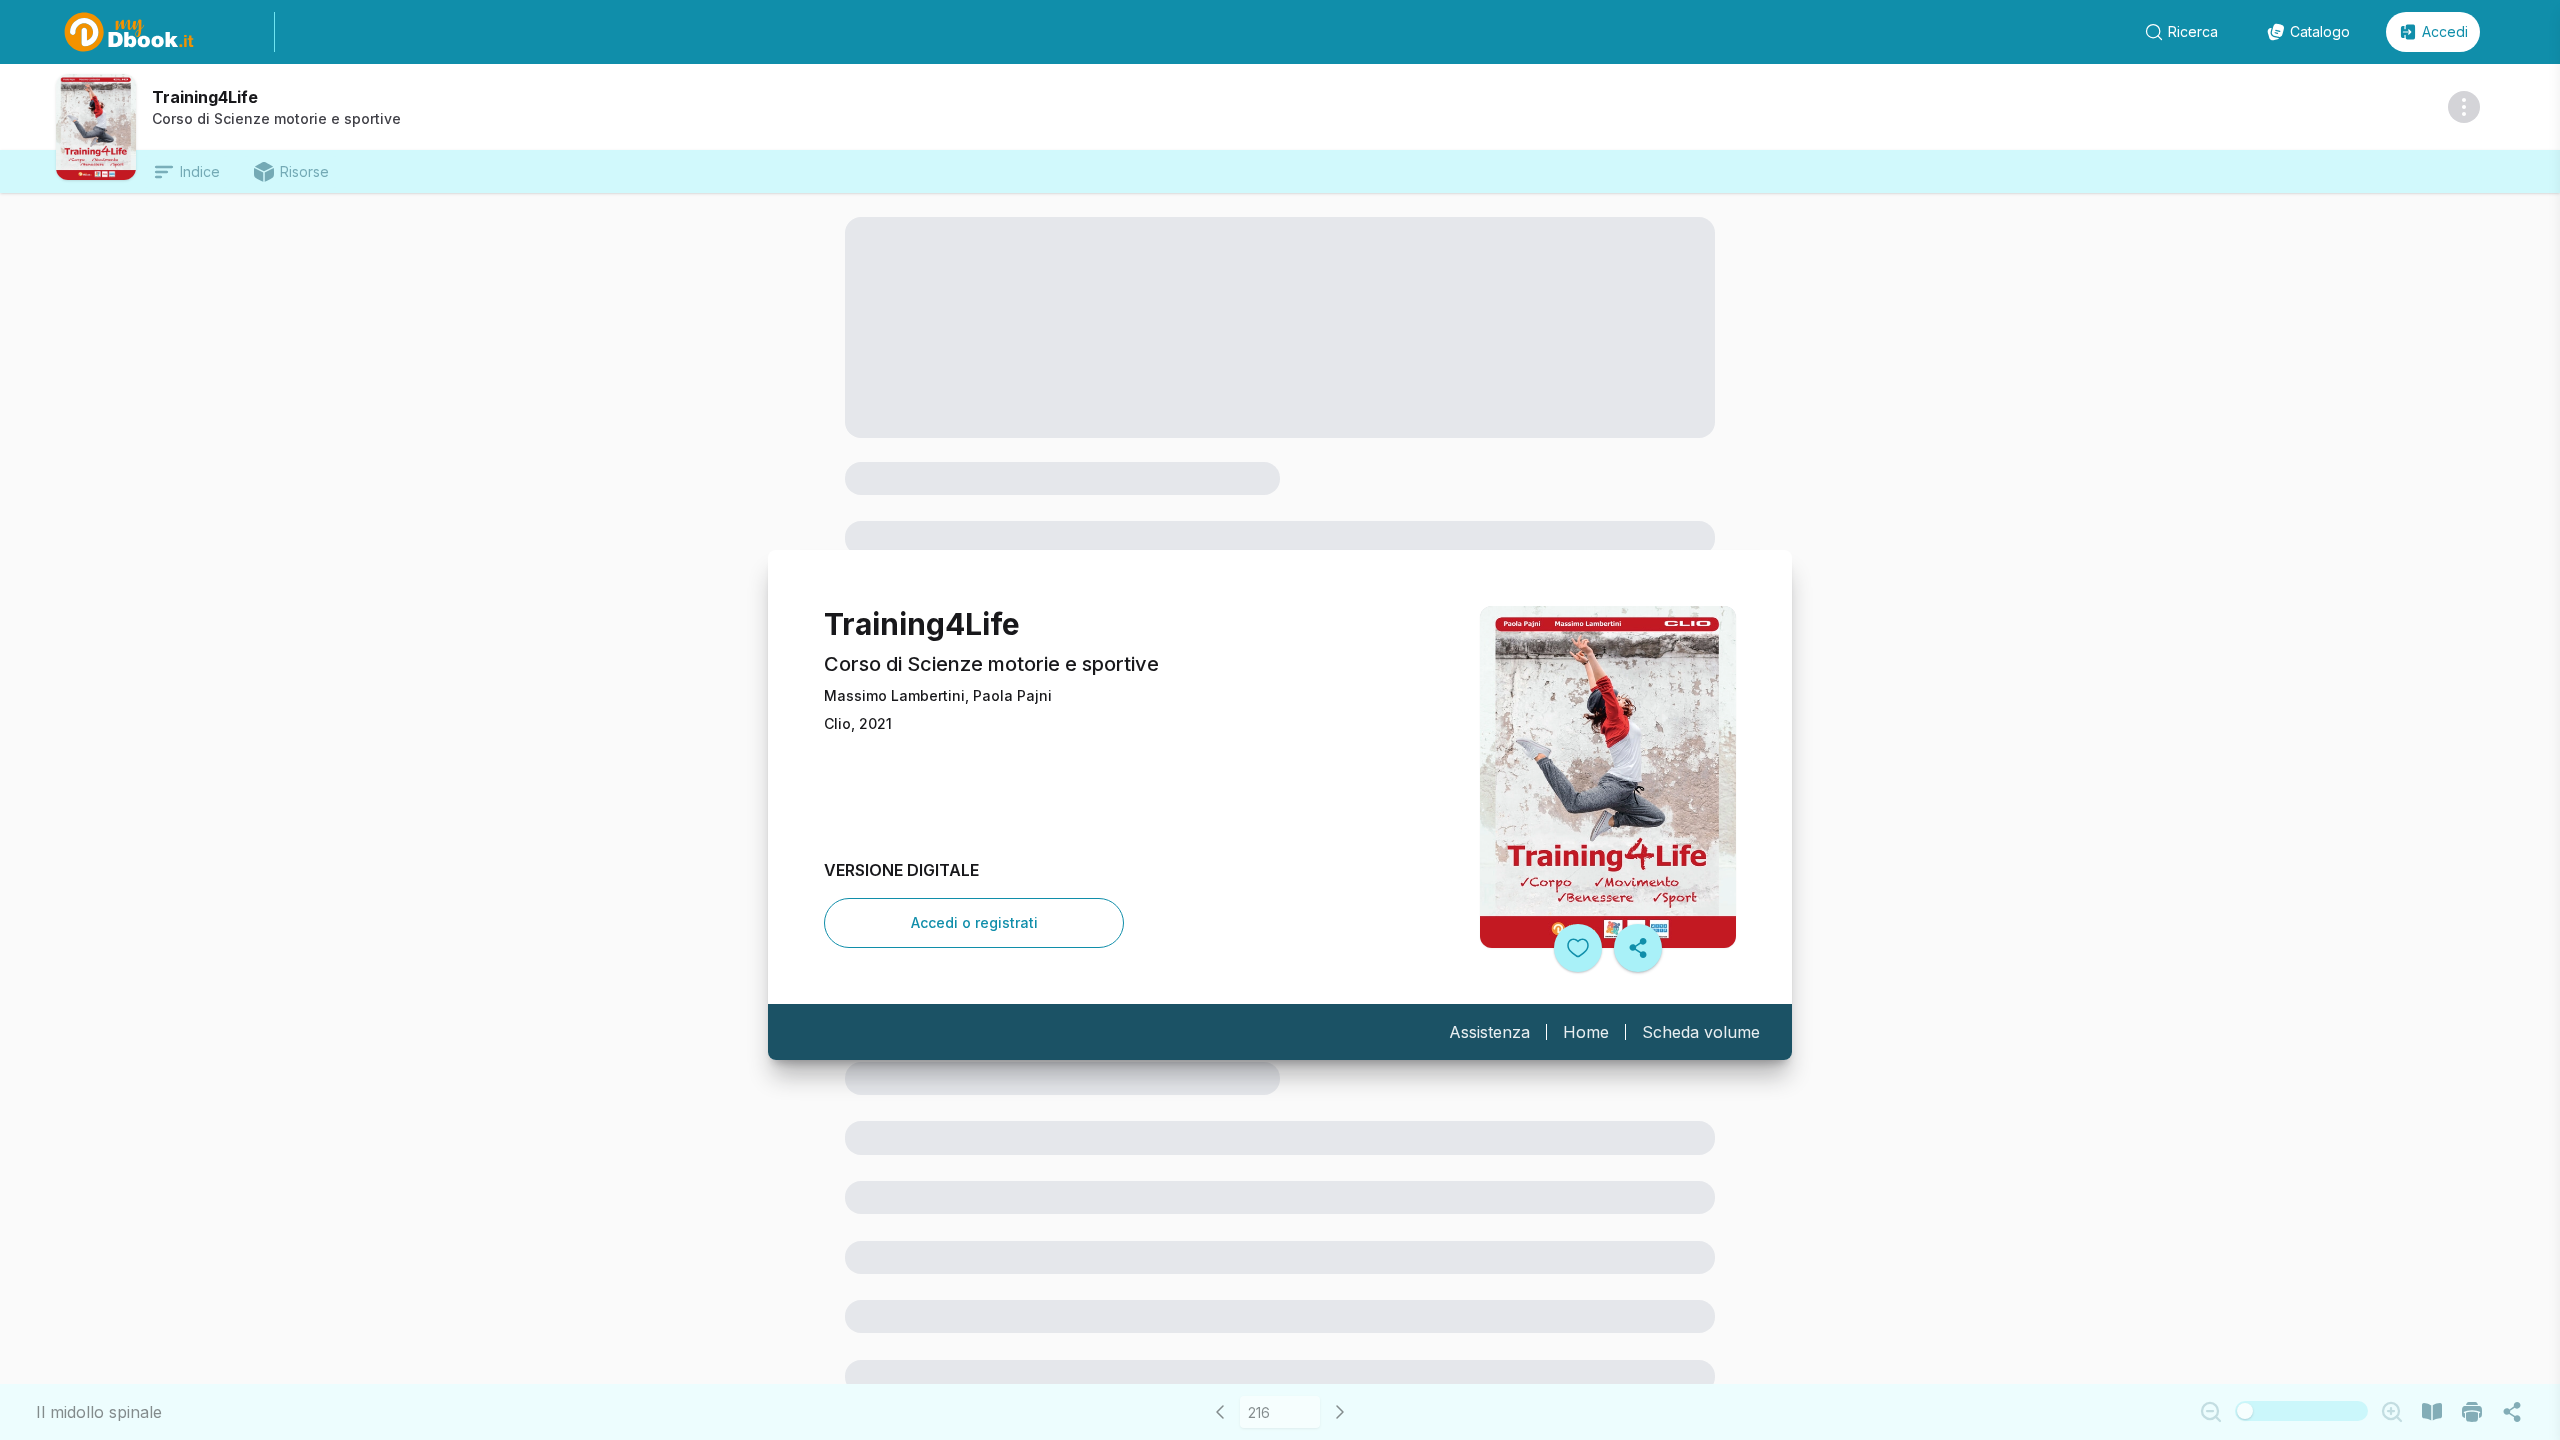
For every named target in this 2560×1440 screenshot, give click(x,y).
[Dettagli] (2464, 107)
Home (1586, 1032)
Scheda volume (1701, 1032)
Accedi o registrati (974, 922)
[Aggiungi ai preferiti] (1578, 948)
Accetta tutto (1627, 1251)
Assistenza (1489, 1032)
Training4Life (205, 97)
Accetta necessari (1627, 1306)
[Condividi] (1638, 948)
